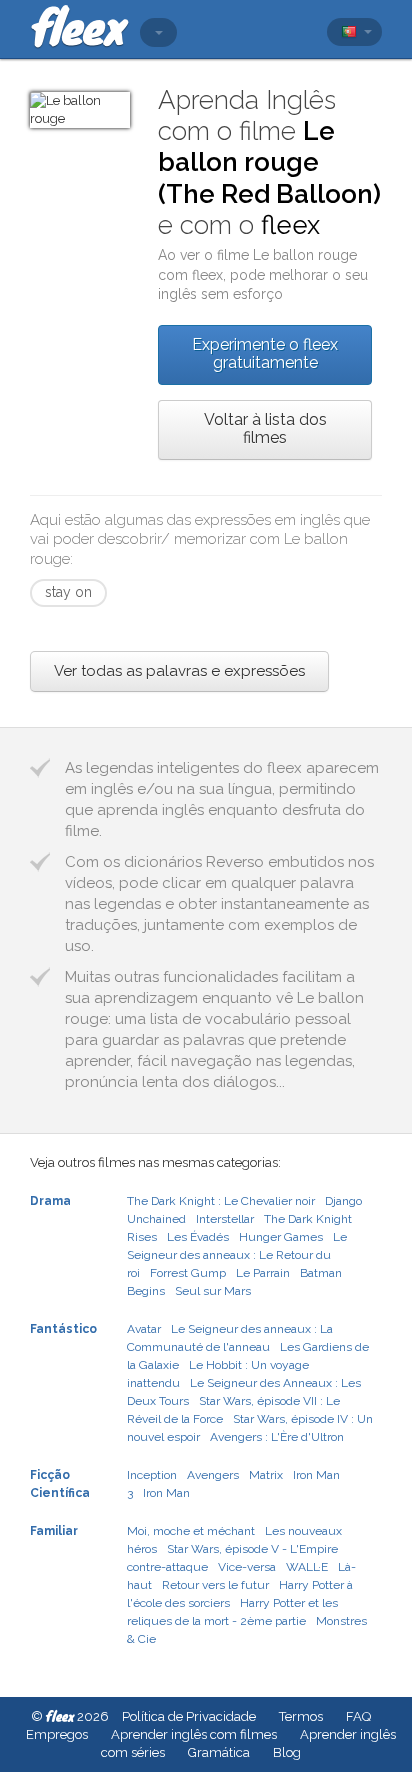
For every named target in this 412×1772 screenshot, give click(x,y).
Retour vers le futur (215, 1585)
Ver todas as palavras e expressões (179, 671)
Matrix (266, 1475)
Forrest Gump (188, 1273)
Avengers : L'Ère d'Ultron (277, 1437)
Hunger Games (281, 1237)
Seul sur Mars (213, 1291)
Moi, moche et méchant (191, 1531)
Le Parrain (263, 1273)
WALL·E (307, 1567)
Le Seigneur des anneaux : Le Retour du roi (237, 1255)
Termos (301, 1716)
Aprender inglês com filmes (194, 1734)
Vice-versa (247, 1567)
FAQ (358, 1716)
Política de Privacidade (189, 1716)
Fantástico (63, 1329)
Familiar (54, 1531)
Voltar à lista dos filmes (265, 428)
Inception (152, 1475)
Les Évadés (198, 1237)
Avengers (213, 1475)
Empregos (57, 1734)
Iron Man (166, 1493)
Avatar (144, 1329)
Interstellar (225, 1219)
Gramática (219, 1752)
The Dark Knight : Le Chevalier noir (221, 1201)
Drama (50, 1201)
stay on (68, 592)
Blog (287, 1752)
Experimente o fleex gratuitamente (265, 353)
